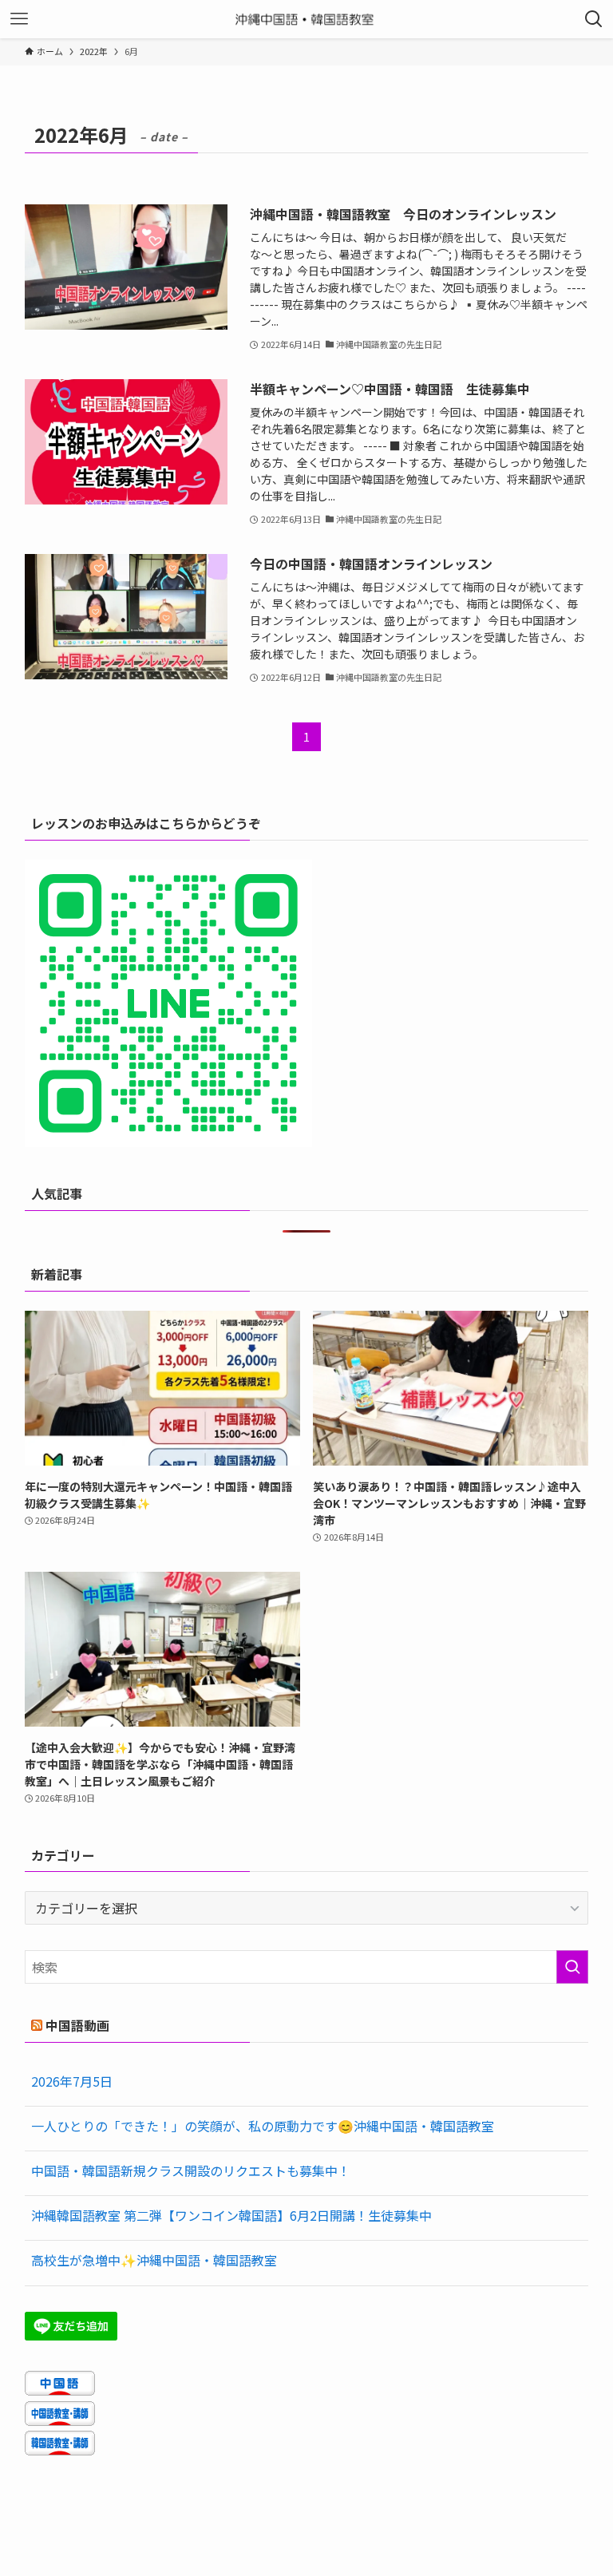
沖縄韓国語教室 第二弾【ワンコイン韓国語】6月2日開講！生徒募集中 (231, 2215)
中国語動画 (77, 2025)
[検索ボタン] (594, 19)
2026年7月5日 (72, 2081)
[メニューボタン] (19, 19)
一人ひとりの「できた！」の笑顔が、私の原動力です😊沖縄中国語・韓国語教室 (263, 2126)
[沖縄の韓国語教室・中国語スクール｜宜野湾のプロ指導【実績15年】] (307, 19)
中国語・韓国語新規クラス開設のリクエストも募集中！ (191, 2170)
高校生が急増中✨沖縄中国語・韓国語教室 (154, 2260)
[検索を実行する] (572, 1967)
